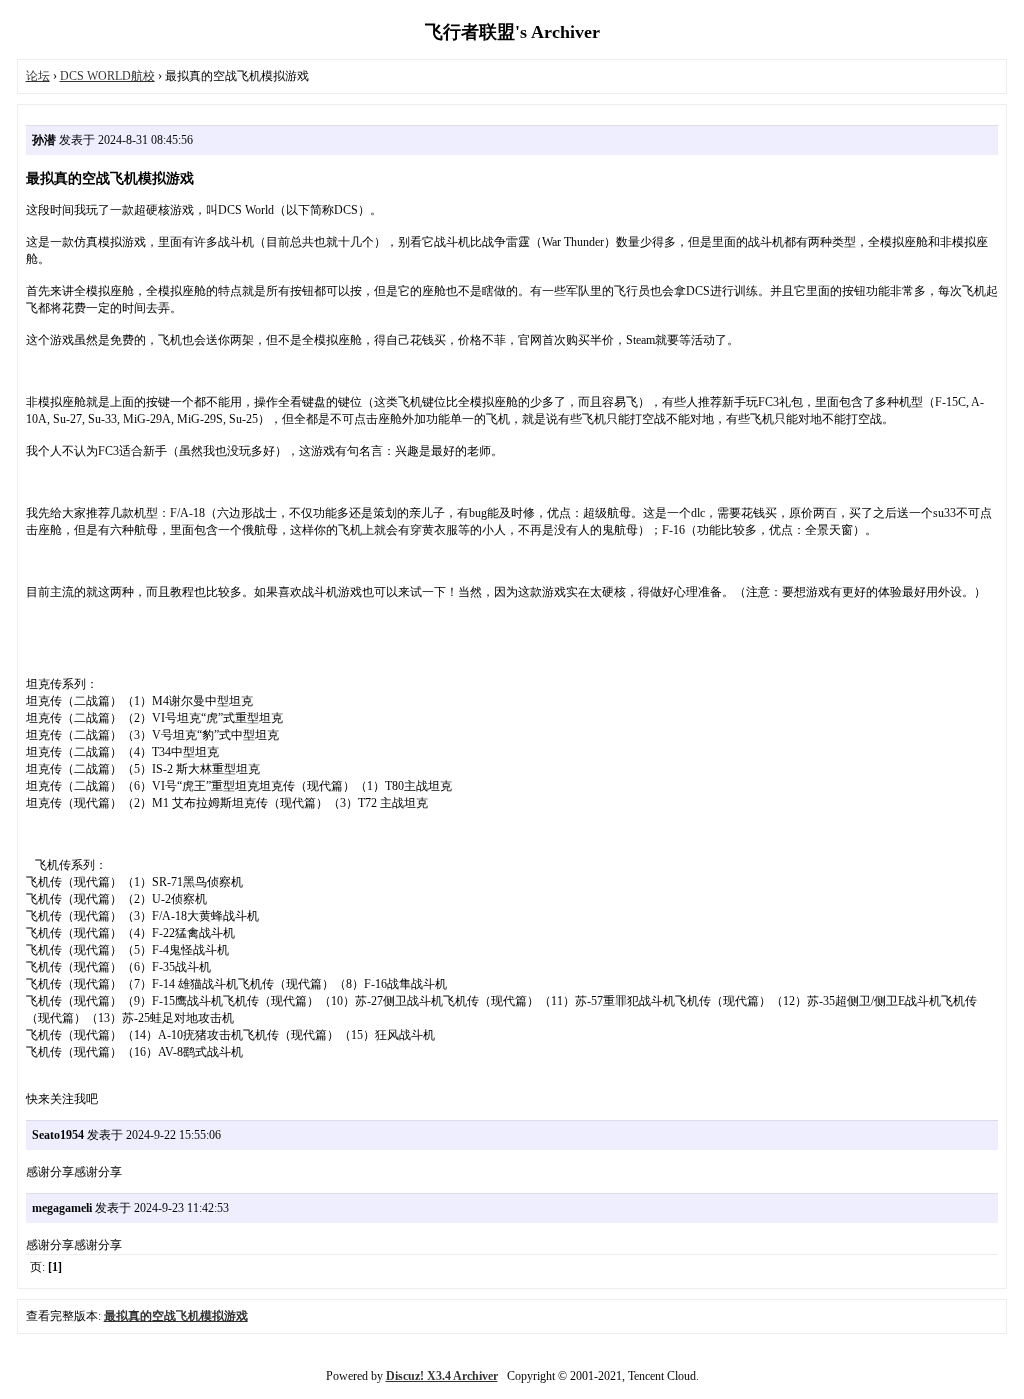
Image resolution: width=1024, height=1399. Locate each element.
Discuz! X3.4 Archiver (442, 1376)
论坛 (38, 76)
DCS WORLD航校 (107, 76)
